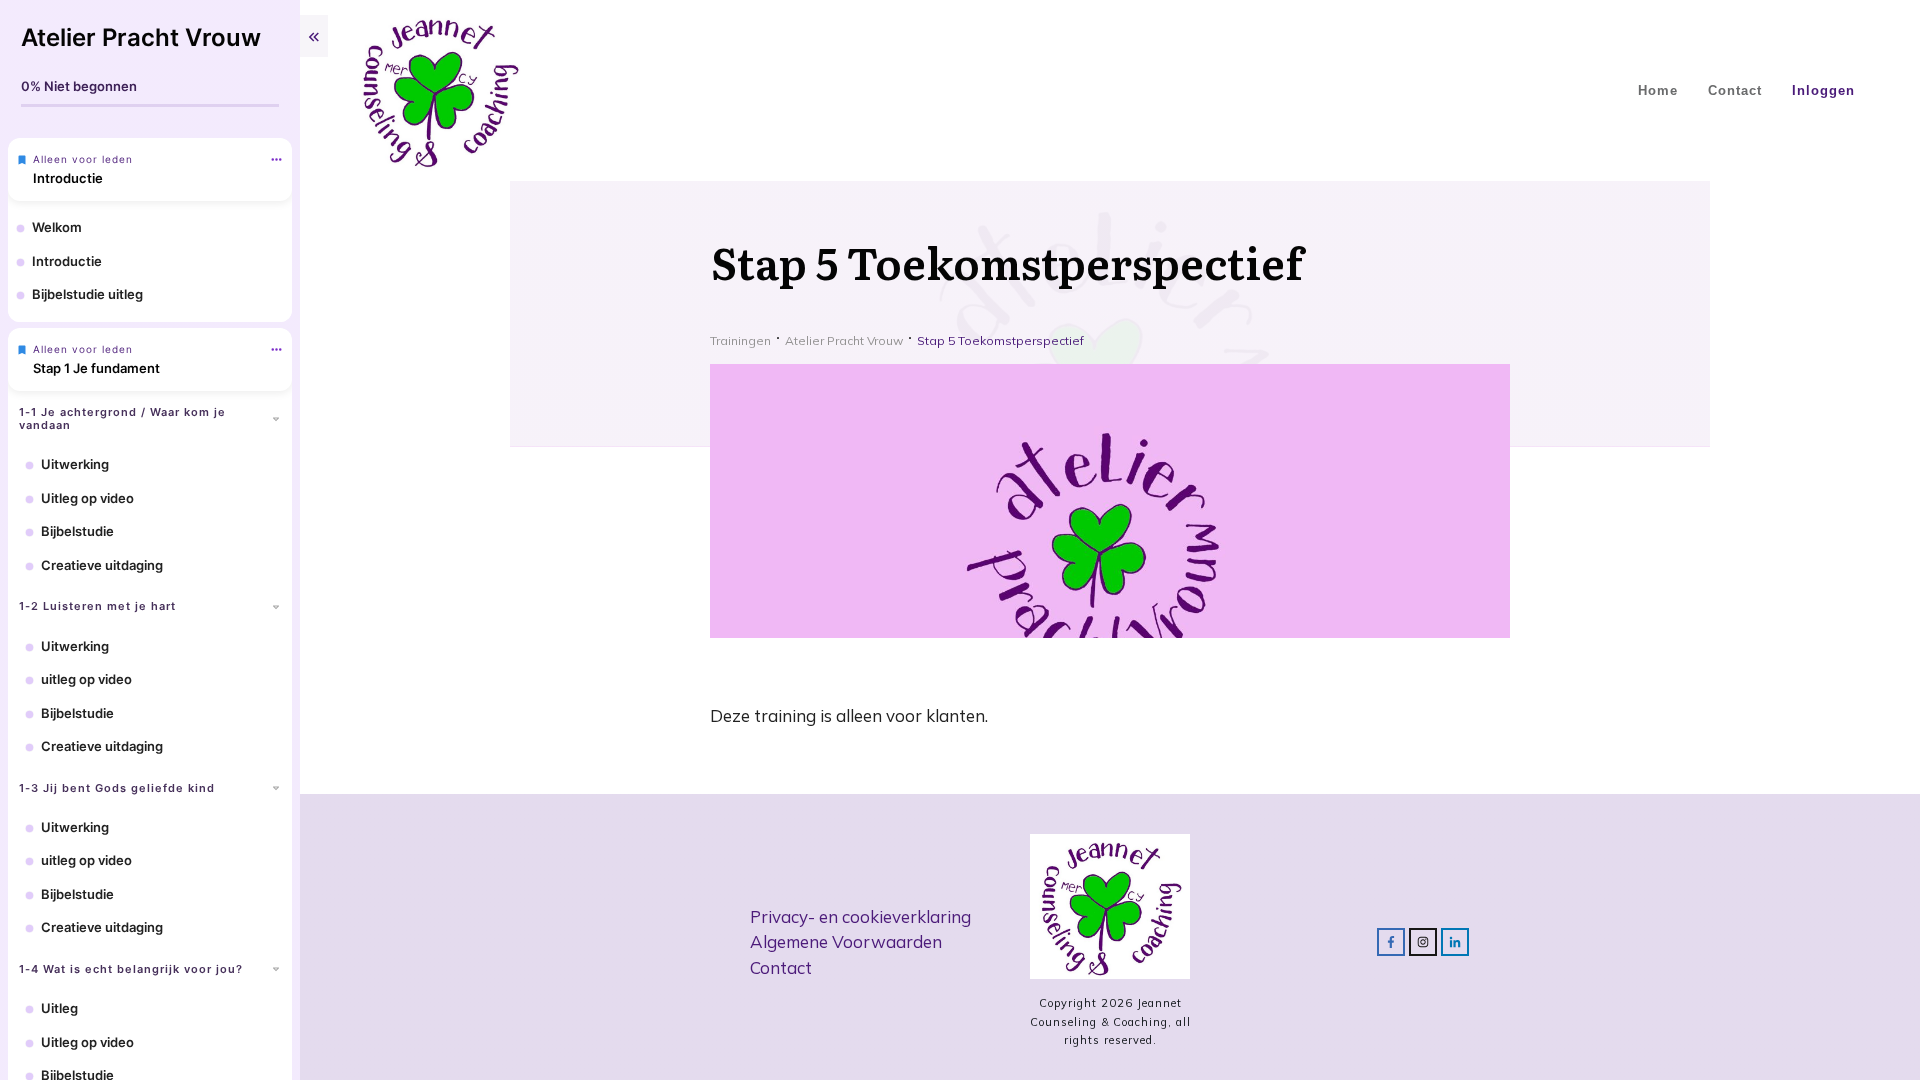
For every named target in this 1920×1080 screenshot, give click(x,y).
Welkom (57, 227)
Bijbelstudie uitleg (87, 294)
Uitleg (59, 1008)
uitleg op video (86, 679)
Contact (781, 967)
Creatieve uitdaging (102, 565)
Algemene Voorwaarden (846, 941)
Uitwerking (75, 464)
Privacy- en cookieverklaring (860, 916)
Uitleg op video (87, 498)
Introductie (68, 178)
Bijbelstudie (77, 531)
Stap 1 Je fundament (96, 368)
